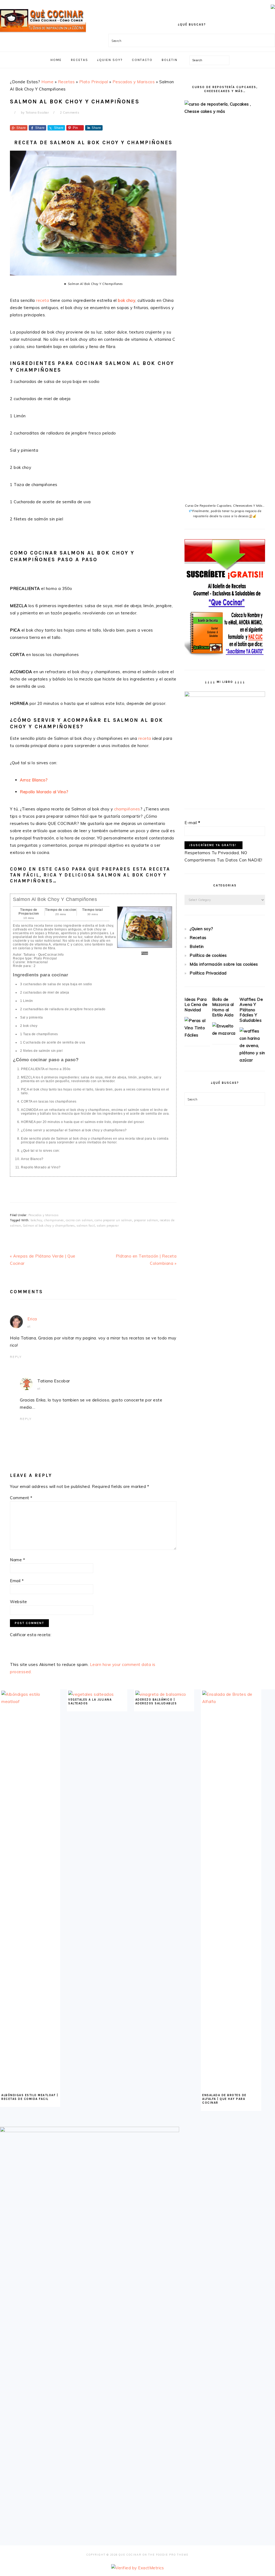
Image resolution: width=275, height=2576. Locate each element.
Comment (21, 1498)
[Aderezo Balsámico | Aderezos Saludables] (161, 1694)
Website (19, 1602)
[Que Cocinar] (43, 34)
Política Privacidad (208, 973)
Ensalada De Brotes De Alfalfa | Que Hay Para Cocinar (224, 2099)
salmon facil (86, 1226)
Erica (32, 1319)
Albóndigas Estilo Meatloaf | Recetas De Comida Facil (30, 2097)
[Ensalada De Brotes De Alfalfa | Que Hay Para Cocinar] (231, 1702)
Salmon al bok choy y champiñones (49, 1226)
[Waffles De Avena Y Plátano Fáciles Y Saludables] (252, 1060)
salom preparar (108, 1226)
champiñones (127, 809)
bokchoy (37, 1220)
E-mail (192, 823)
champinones (54, 1220)
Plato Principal (94, 82)
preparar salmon (146, 1220)
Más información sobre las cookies (224, 964)
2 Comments (70, 113)
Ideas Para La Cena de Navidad (196, 1005)
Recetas (66, 82)
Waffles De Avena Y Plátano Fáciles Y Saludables (251, 1010)
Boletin (197, 946)
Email (17, 1581)
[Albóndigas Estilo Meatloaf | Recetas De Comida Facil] (30, 1702)
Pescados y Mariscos (134, 82)
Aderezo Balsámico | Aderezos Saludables (156, 1702)
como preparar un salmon (113, 1220)
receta (42, 300)
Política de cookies (208, 955)
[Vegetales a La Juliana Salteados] (91, 1694)
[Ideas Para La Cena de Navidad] (197, 1035)
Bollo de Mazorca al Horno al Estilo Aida (223, 1007)
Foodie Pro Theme (172, 2555)
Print (145, 953)
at (29, 1327)
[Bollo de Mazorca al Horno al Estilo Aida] (225, 1033)
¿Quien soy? (201, 929)
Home (47, 82)
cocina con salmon (79, 1220)
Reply (16, 1357)
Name (17, 1560)
